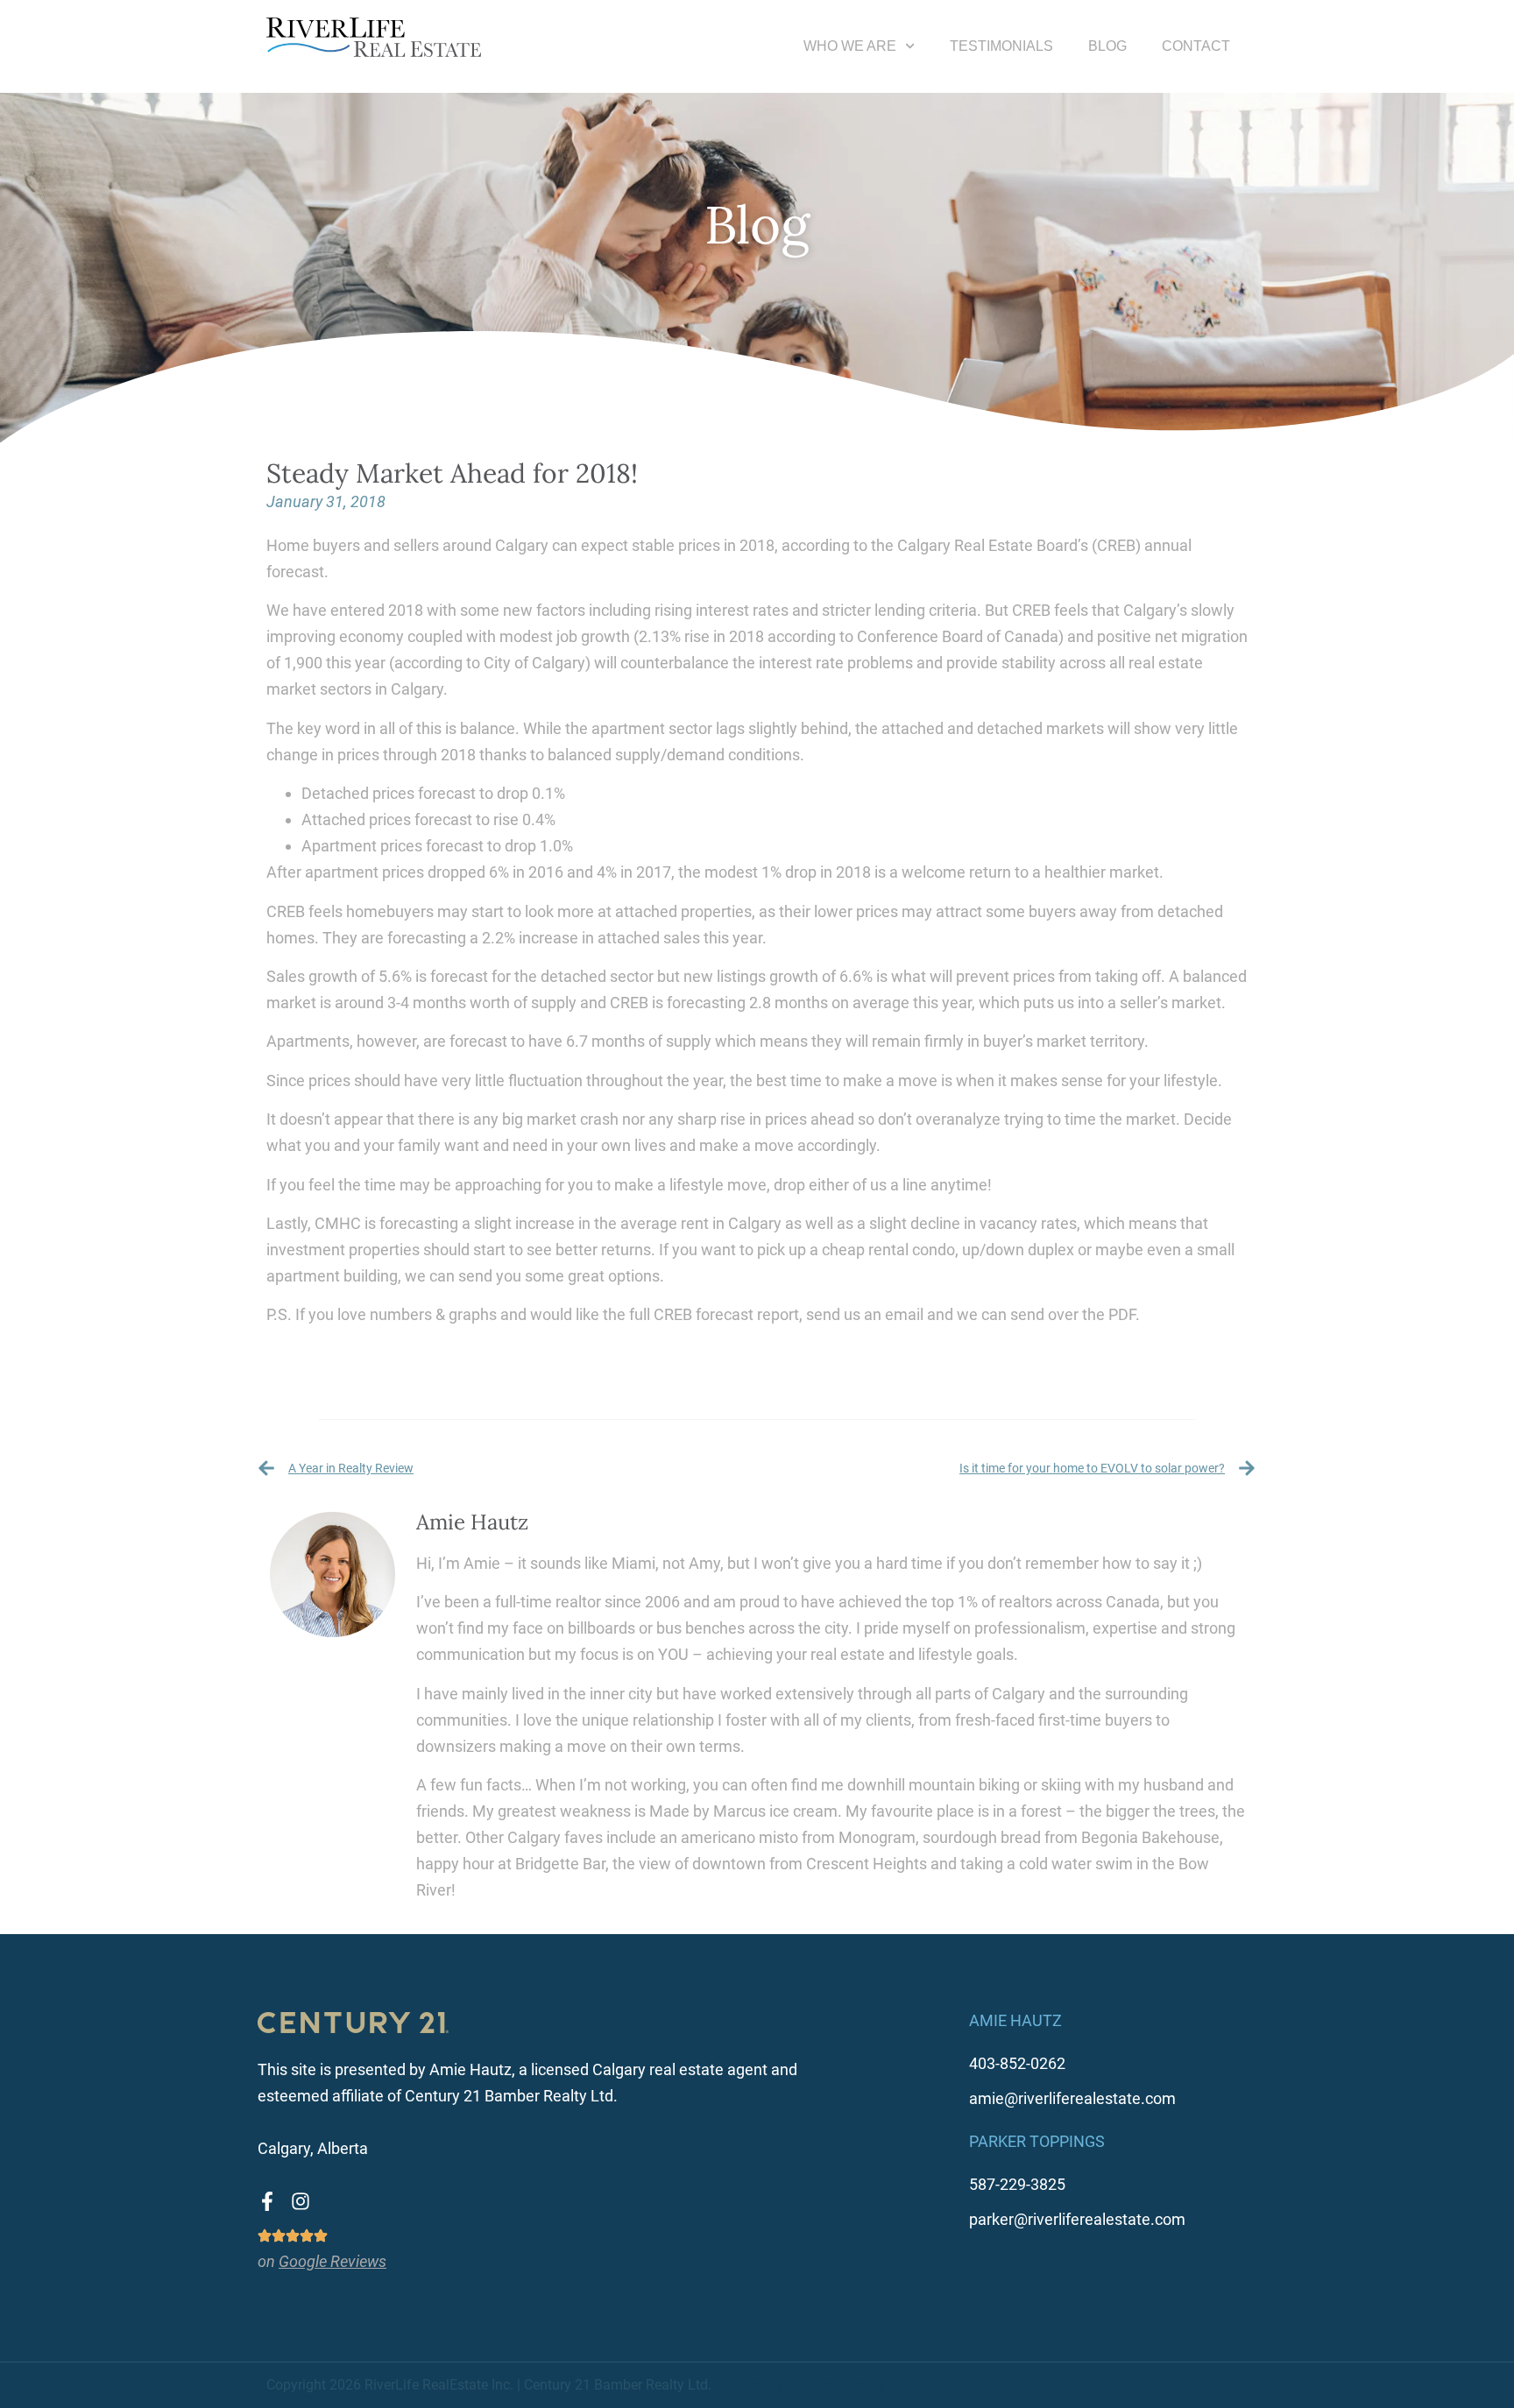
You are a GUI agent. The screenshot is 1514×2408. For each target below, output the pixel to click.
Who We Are (850, 46)
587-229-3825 (1017, 2184)
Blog (1107, 46)
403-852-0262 (1017, 2063)
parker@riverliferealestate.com (1077, 2219)
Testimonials (1001, 46)
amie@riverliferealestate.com (1072, 2098)
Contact (1196, 46)
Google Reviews (333, 2261)
